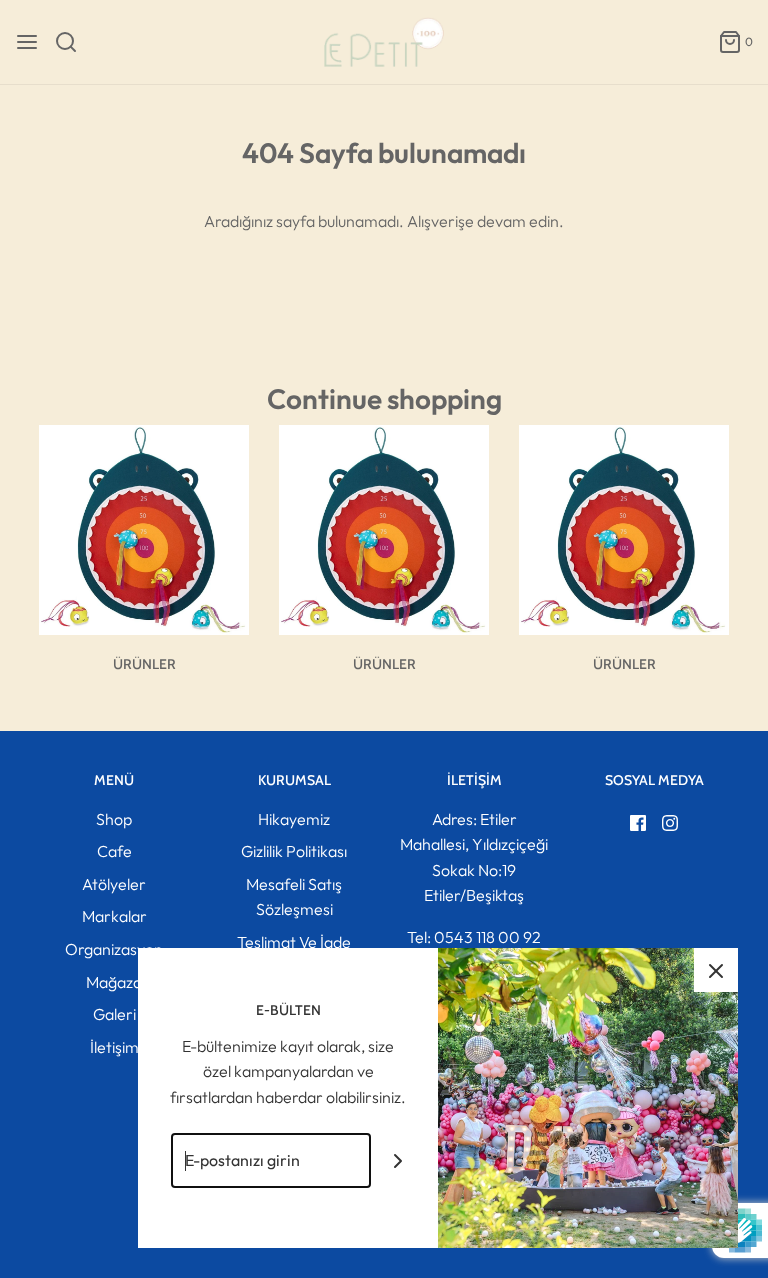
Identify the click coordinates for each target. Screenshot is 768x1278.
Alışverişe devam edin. (485, 221)
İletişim (114, 1047)
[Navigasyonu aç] (27, 42)
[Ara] (73, 42)
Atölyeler (114, 884)
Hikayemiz (294, 819)
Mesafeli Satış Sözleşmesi (294, 897)
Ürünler (144, 664)
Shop (114, 819)
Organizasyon (114, 949)
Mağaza (114, 982)
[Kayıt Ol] (398, 1160)
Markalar (114, 916)
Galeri (114, 1014)
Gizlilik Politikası (294, 851)
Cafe (114, 851)
